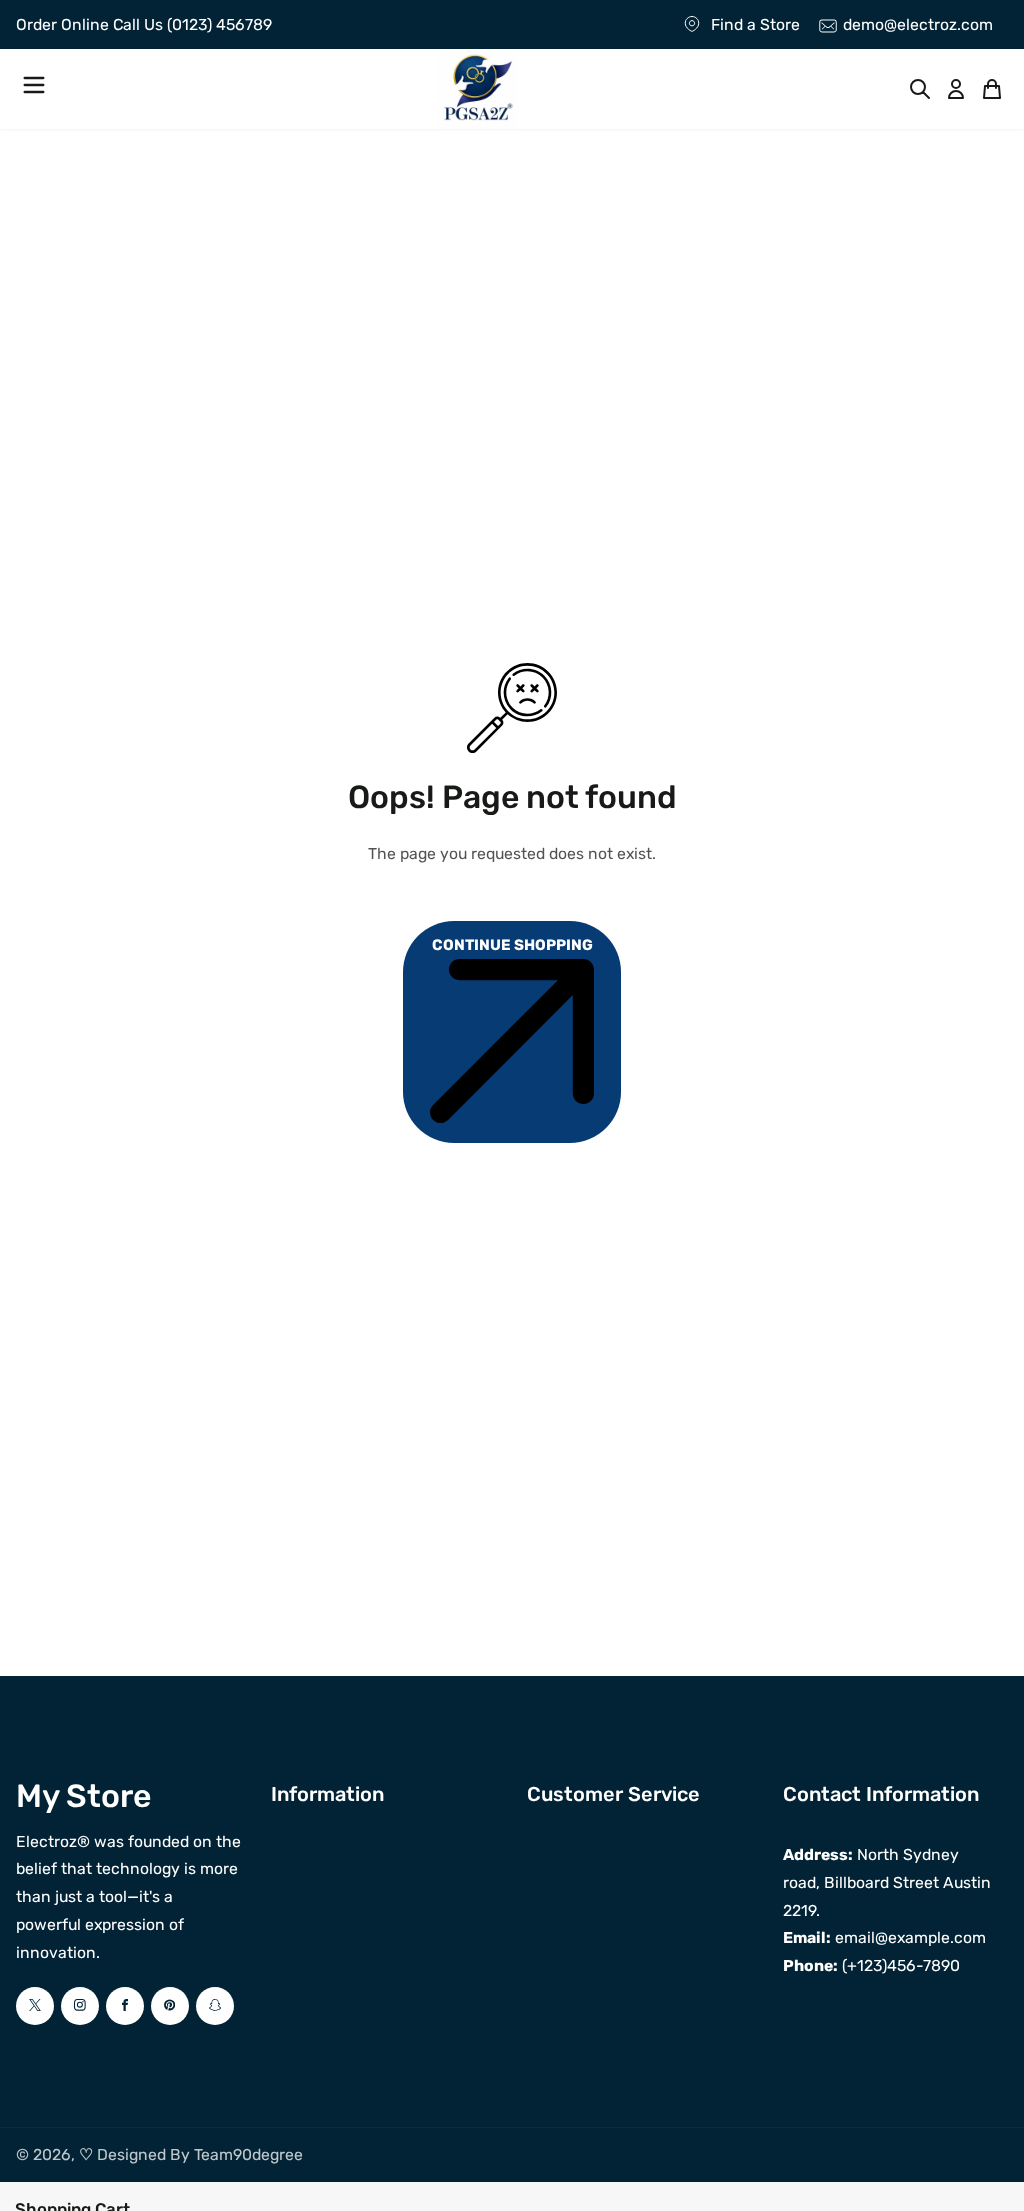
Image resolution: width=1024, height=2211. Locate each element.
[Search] (920, 89)
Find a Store (755, 24)
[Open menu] (34, 88)
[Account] (956, 89)
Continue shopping (512, 945)
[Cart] (992, 89)
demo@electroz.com (918, 24)
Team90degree (248, 2154)
